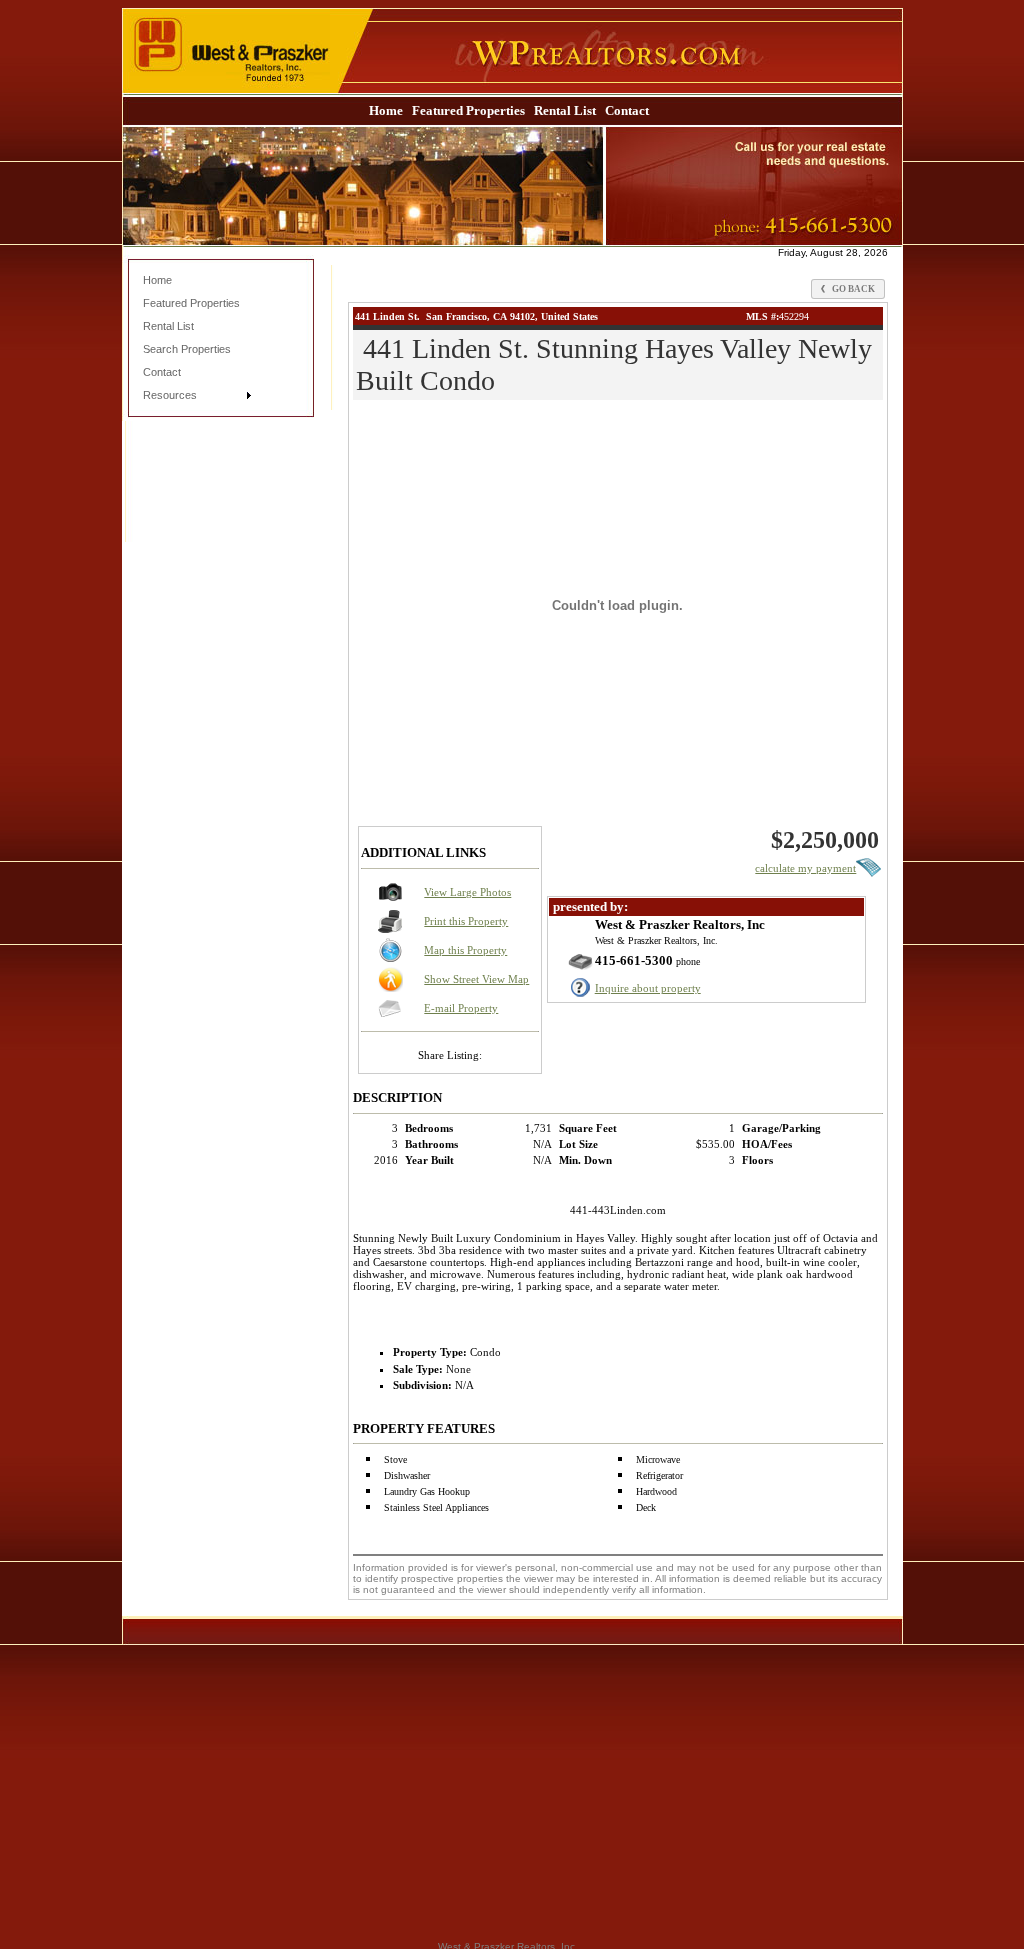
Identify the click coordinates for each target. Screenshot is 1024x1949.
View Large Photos (467, 892)
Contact (627, 110)
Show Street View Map (476, 979)
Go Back (852, 289)
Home (386, 110)
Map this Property (465, 950)
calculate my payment (805, 868)
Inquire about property (648, 988)
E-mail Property (461, 1008)
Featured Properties (468, 110)
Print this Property (466, 921)
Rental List (565, 110)
